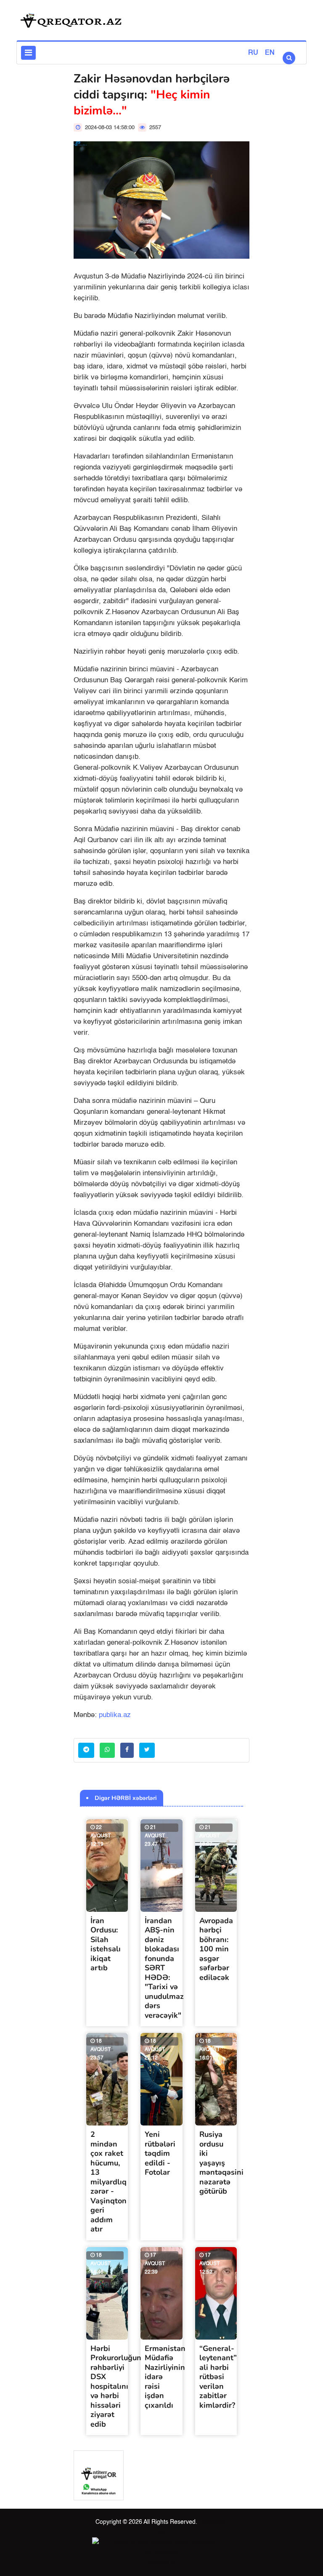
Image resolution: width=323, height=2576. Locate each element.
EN (270, 53)
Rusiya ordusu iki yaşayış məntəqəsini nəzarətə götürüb (221, 2163)
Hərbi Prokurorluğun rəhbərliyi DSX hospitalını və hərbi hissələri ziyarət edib (116, 2386)
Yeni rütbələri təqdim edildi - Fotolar (160, 2153)
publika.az (115, 1715)
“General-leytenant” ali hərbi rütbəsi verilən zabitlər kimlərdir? (218, 2377)
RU (253, 53)
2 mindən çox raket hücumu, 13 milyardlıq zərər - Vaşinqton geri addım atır (109, 2182)
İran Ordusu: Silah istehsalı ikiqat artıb (106, 1944)
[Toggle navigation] (28, 53)
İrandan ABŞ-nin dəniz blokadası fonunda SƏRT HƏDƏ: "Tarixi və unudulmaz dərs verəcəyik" (164, 1968)
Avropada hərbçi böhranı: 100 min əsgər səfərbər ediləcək (216, 1949)
